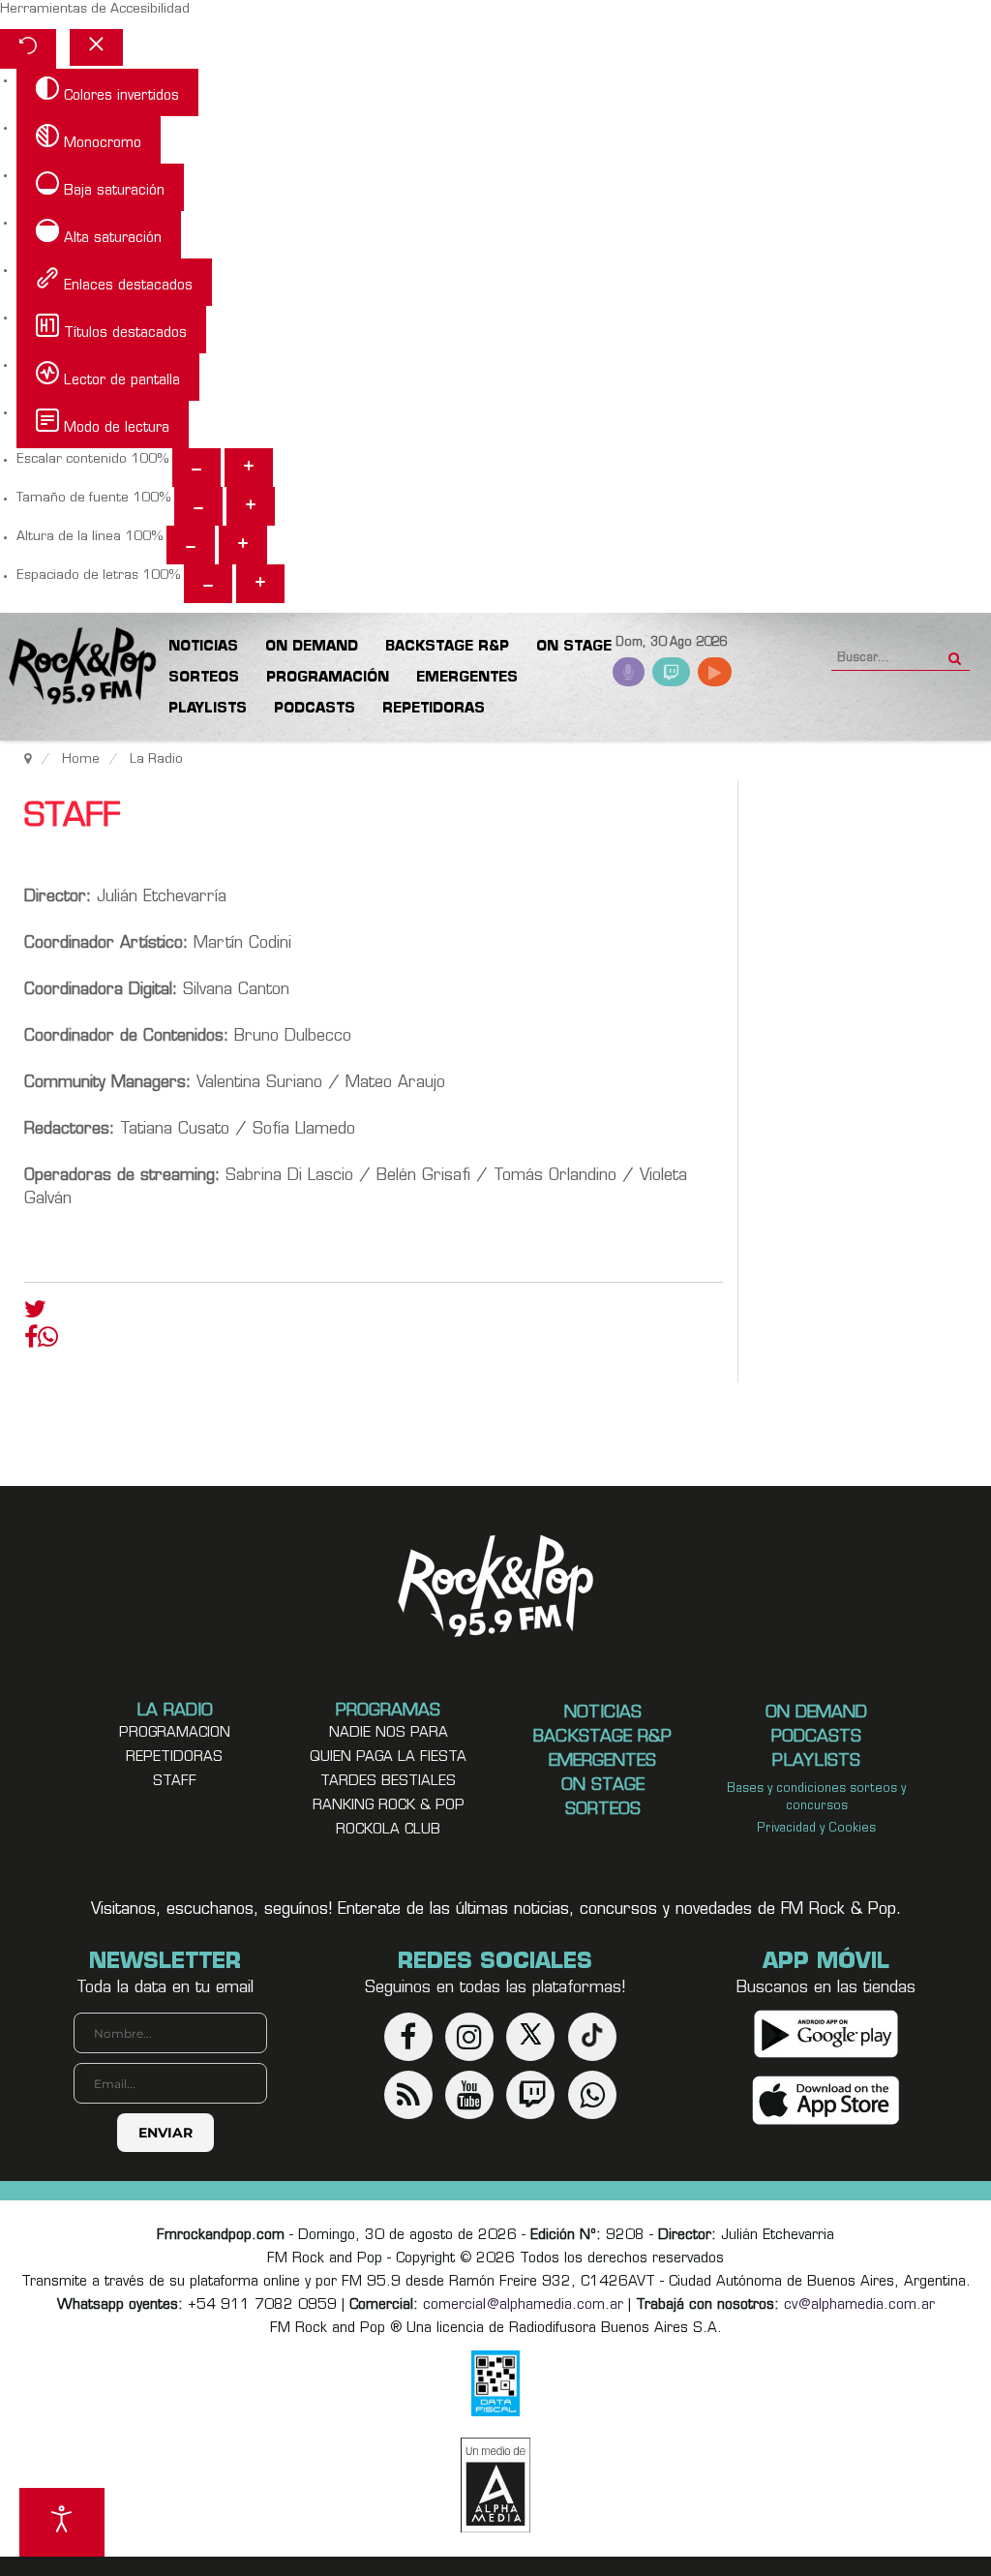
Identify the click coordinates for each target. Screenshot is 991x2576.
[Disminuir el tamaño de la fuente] (198, 506)
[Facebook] (31, 1342)
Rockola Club (388, 1830)
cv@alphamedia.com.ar (859, 2305)
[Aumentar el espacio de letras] (260, 584)
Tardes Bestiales (388, 1782)
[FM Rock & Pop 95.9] (77, 667)
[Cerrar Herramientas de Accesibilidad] (96, 47)
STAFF (175, 1782)
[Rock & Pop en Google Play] (826, 2033)
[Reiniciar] (28, 49)
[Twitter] (35, 1314)
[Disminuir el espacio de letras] (208, 584)
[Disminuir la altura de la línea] (191, 545)
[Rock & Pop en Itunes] (826, 2100)
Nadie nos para (389, 1733)
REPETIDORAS (174, 1758)
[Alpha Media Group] (495, 2485)
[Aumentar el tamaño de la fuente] (251, 506)
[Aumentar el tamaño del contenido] (249, 468)
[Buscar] (955, 652)
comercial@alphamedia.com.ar (523, 2305)
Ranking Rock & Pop (389, 1806)
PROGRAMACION (175, 1733)
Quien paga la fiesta (388, 1758)
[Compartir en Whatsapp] (48, 1339)
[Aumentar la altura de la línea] (243, 545)
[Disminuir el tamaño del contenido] (196, 468)
